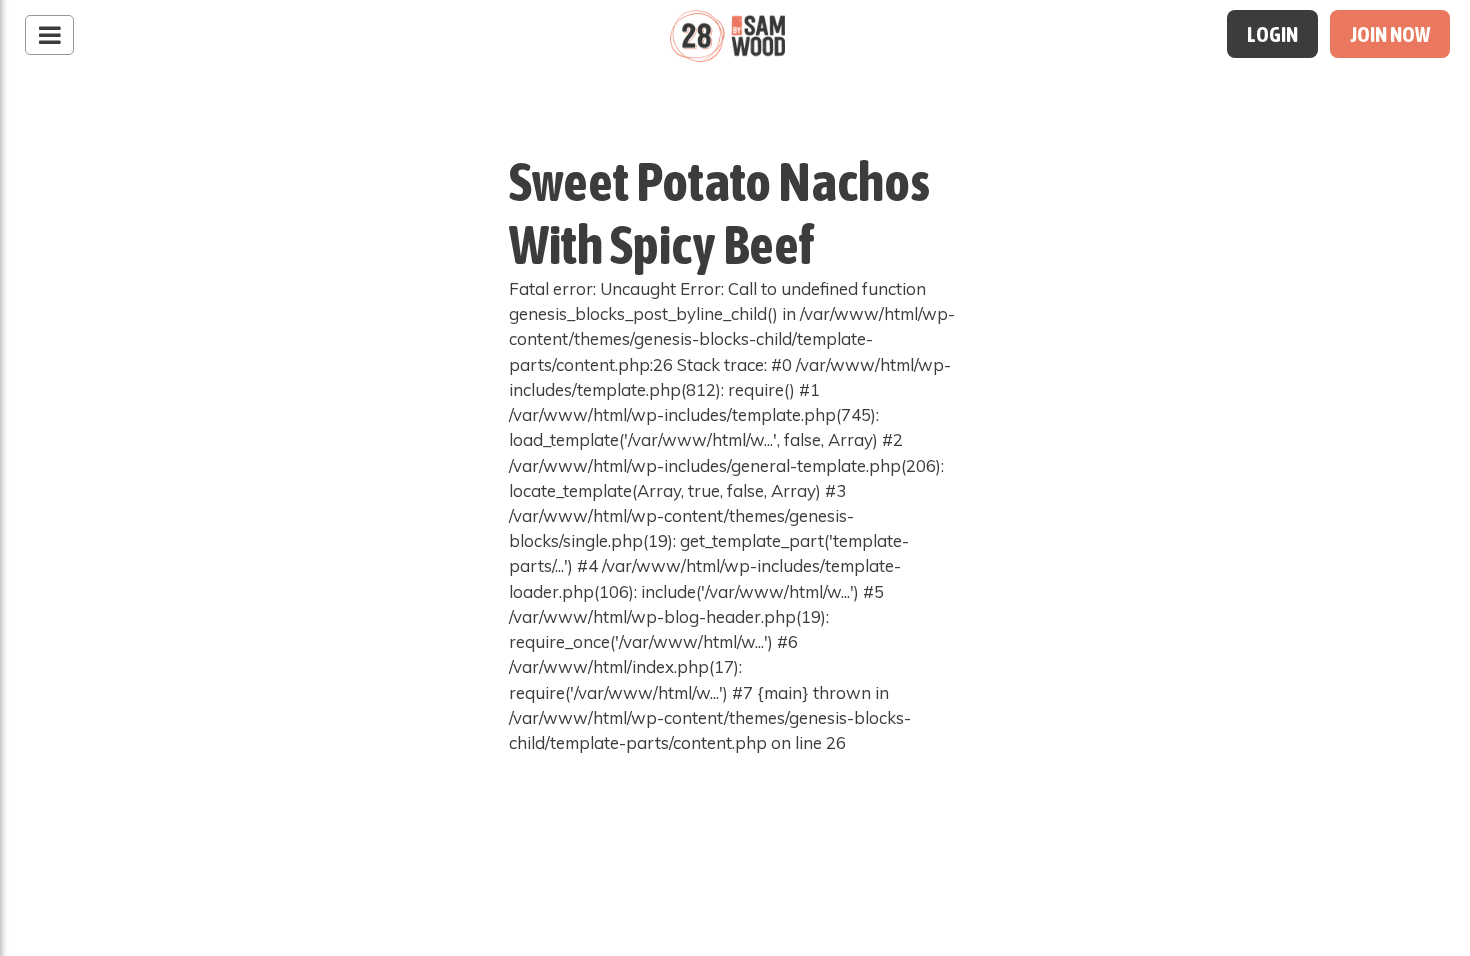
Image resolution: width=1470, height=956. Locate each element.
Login (1272, 34)
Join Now (1390, 34)
